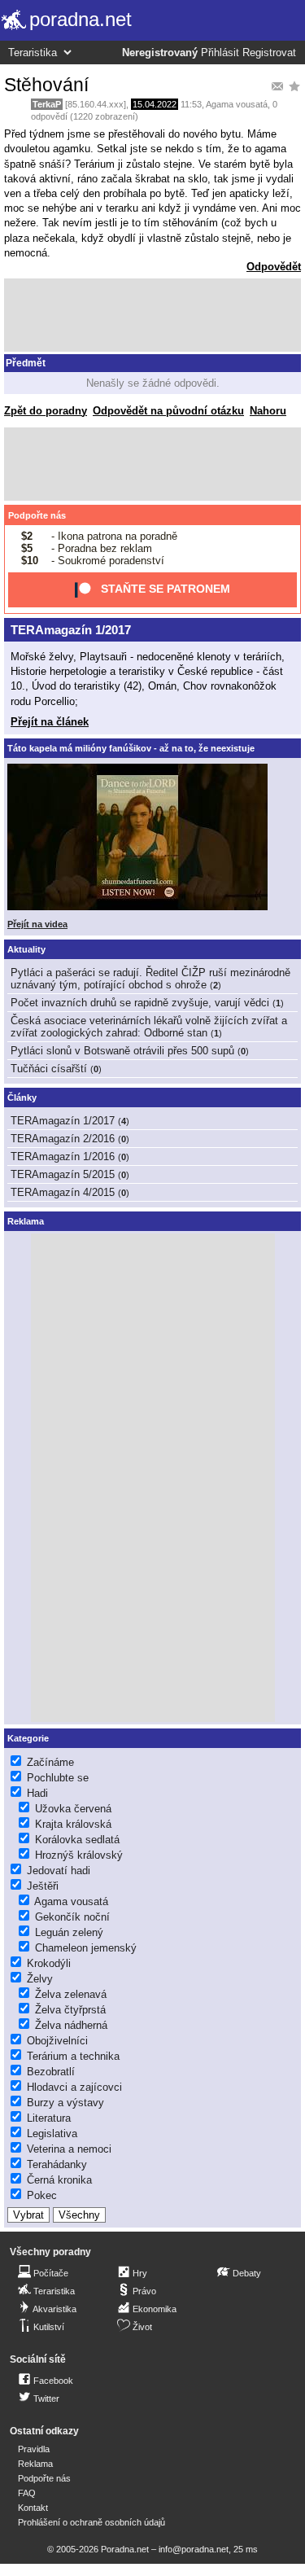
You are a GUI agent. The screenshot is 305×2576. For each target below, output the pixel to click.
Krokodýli (49, 1963)
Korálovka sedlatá (77, 1840)
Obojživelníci (57, 2041)
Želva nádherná (71, 2025)
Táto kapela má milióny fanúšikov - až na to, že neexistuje (131, 748)
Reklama (35, 2464)
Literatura (49, 2118)
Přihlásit (220, 53)
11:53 (191, 104)
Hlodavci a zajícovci (74, 2087)
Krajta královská (73, 1824)
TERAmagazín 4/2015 (63, 1192)
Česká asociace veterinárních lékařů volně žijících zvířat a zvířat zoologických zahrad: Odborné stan (149, 1027)
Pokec (42, 2195)
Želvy (40, 1979)
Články (22, 1097)
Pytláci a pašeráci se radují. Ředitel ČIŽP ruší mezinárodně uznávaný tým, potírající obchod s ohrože (150, 979)
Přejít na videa (37, 924)
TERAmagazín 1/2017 (71, 630)
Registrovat (269, 53)
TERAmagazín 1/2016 (63, 1157)
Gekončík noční (72, 1917)
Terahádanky (57, 2164)
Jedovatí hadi (59, 1871)
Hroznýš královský (79, 1855)
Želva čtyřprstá (70, 2010)
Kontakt (33, 2508)
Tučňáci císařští (49, 1069)
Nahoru (268, 411)
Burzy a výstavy (65, 2103)
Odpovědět (274, 267)
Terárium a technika (73, 2056)
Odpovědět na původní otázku (168, 411)
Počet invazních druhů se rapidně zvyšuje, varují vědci (140, 1003)
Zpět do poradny (46, 411)
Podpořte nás (37, 515)
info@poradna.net (194, 2549)
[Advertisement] (152, 315)
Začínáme (50, 1762)
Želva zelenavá (71, 1994)
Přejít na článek (50, 722)
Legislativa (52, 2134)
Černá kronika (59, 2180)
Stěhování (46, 85)
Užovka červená (73, 1809)
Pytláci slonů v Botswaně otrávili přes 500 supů (122, 1051)
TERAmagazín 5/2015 (63, 1174)
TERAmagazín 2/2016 (63, 1139)
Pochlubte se (58, 1778)
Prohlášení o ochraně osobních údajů (91, 2522)
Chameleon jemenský (86, 1948)
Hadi (37, 1793)
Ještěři (43, 1886)
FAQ (27, 2493)
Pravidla (34, 2449)
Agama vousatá (237, 104)
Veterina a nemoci (69, 2149)
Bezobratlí (51, 2072)
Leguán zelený (69, 1932)
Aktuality (26, 949)
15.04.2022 (155, 104)
